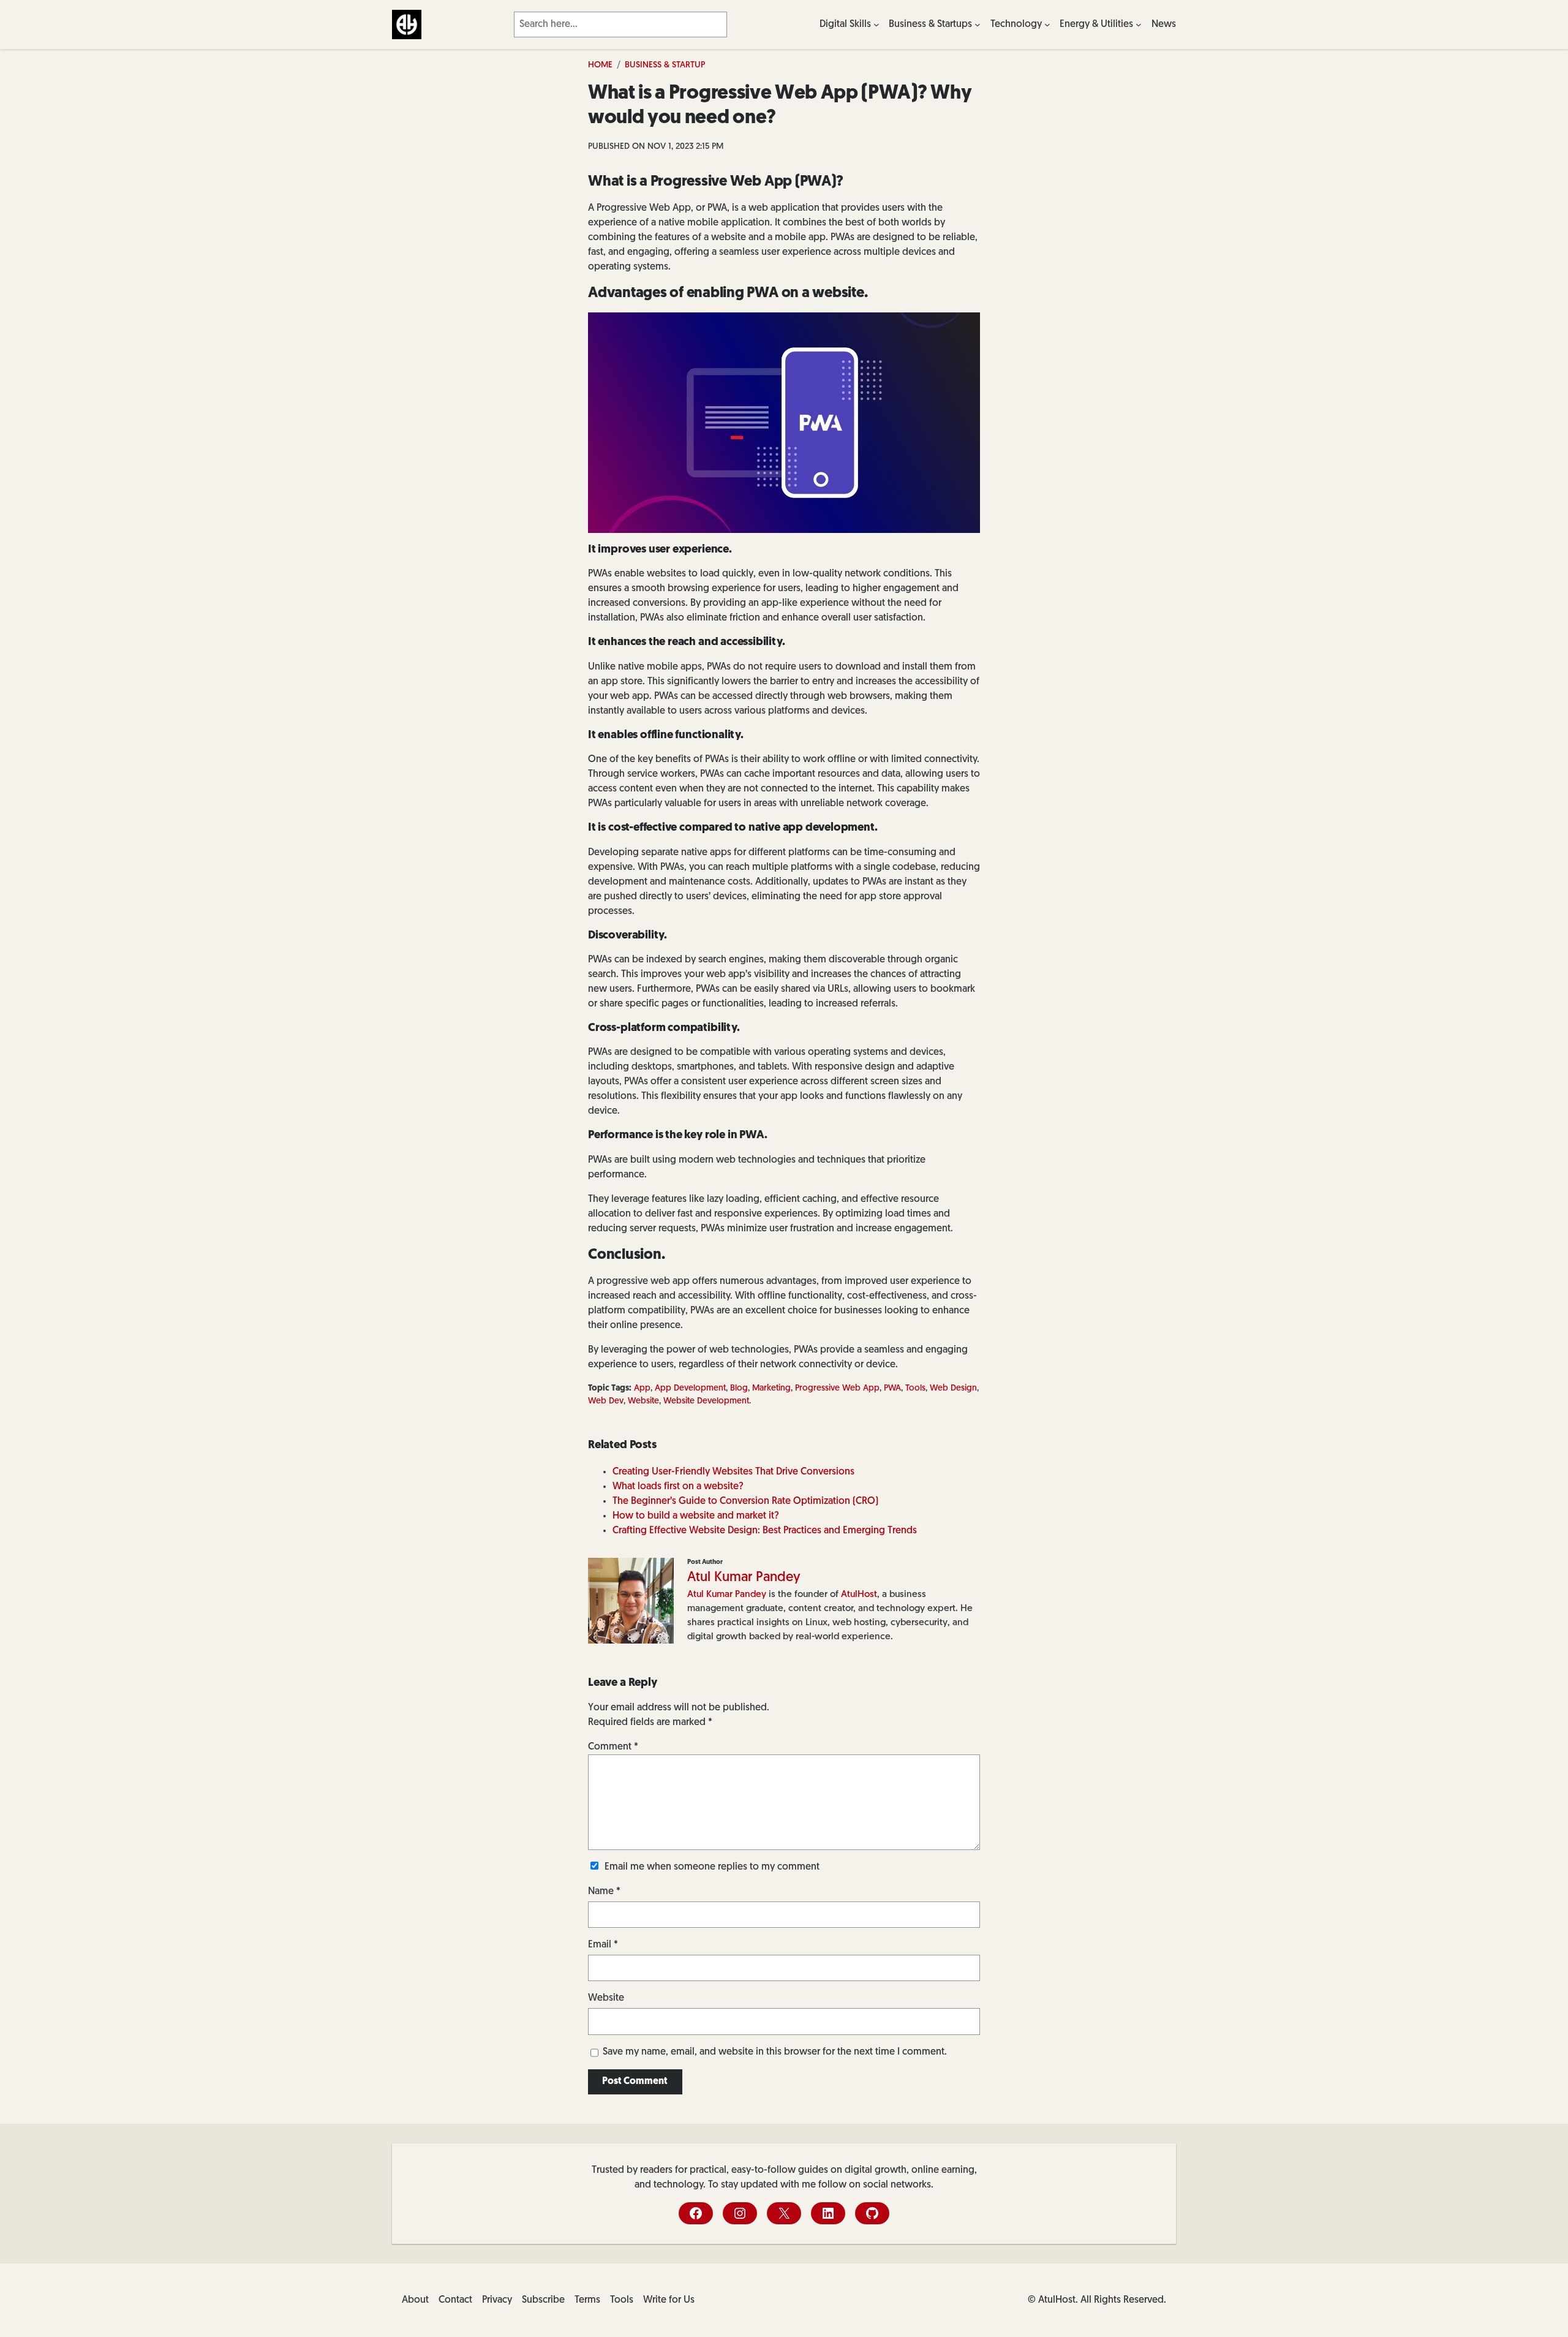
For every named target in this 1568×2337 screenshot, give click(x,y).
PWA (892, 1388)
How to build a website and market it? (696, 1516)
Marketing (771, 1388)
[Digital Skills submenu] (876, 25)
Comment (613, 1747)
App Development (690, 1388)
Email (603, 1945)
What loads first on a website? (678, 1487)
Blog (739, 1388)
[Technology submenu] (1047, 25)
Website (643, 1401)
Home (600, 65)
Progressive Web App (837, 1388)
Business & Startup (665, 65)
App (642, 1388)
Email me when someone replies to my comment (712, 1867)
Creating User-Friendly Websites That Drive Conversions (733, 1472)
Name (604, 1892)
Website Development (706, 1401)
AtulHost (859, 1595)
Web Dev (606, 1401)
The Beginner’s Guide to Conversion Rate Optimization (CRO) (745, 1501)
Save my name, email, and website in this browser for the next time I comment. (775, 2052)
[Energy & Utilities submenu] (1139, 25)
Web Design (953, 1388)
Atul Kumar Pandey (744, 1578)
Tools (915, 1388)
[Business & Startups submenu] (978, 25)
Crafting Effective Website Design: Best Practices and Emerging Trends (765, 1531)
